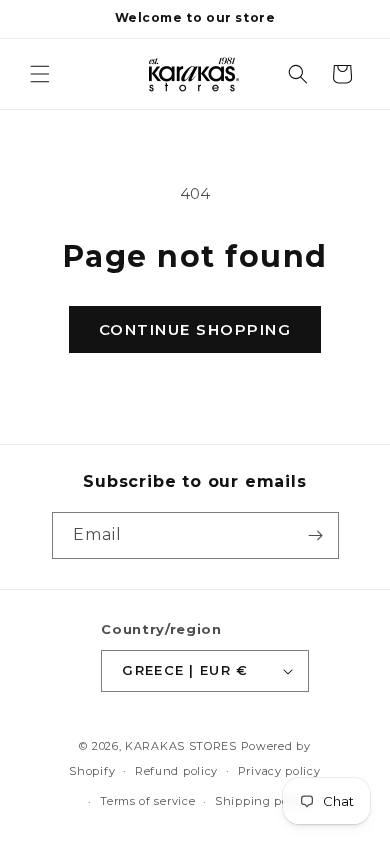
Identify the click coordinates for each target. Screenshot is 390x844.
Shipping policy (262, 801)
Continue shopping (195, 329)
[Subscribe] (316, 535)
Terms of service (147, 801)
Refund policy (176, 771)
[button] (40, 74)
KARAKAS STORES (181, 746)
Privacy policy (279, 771)
